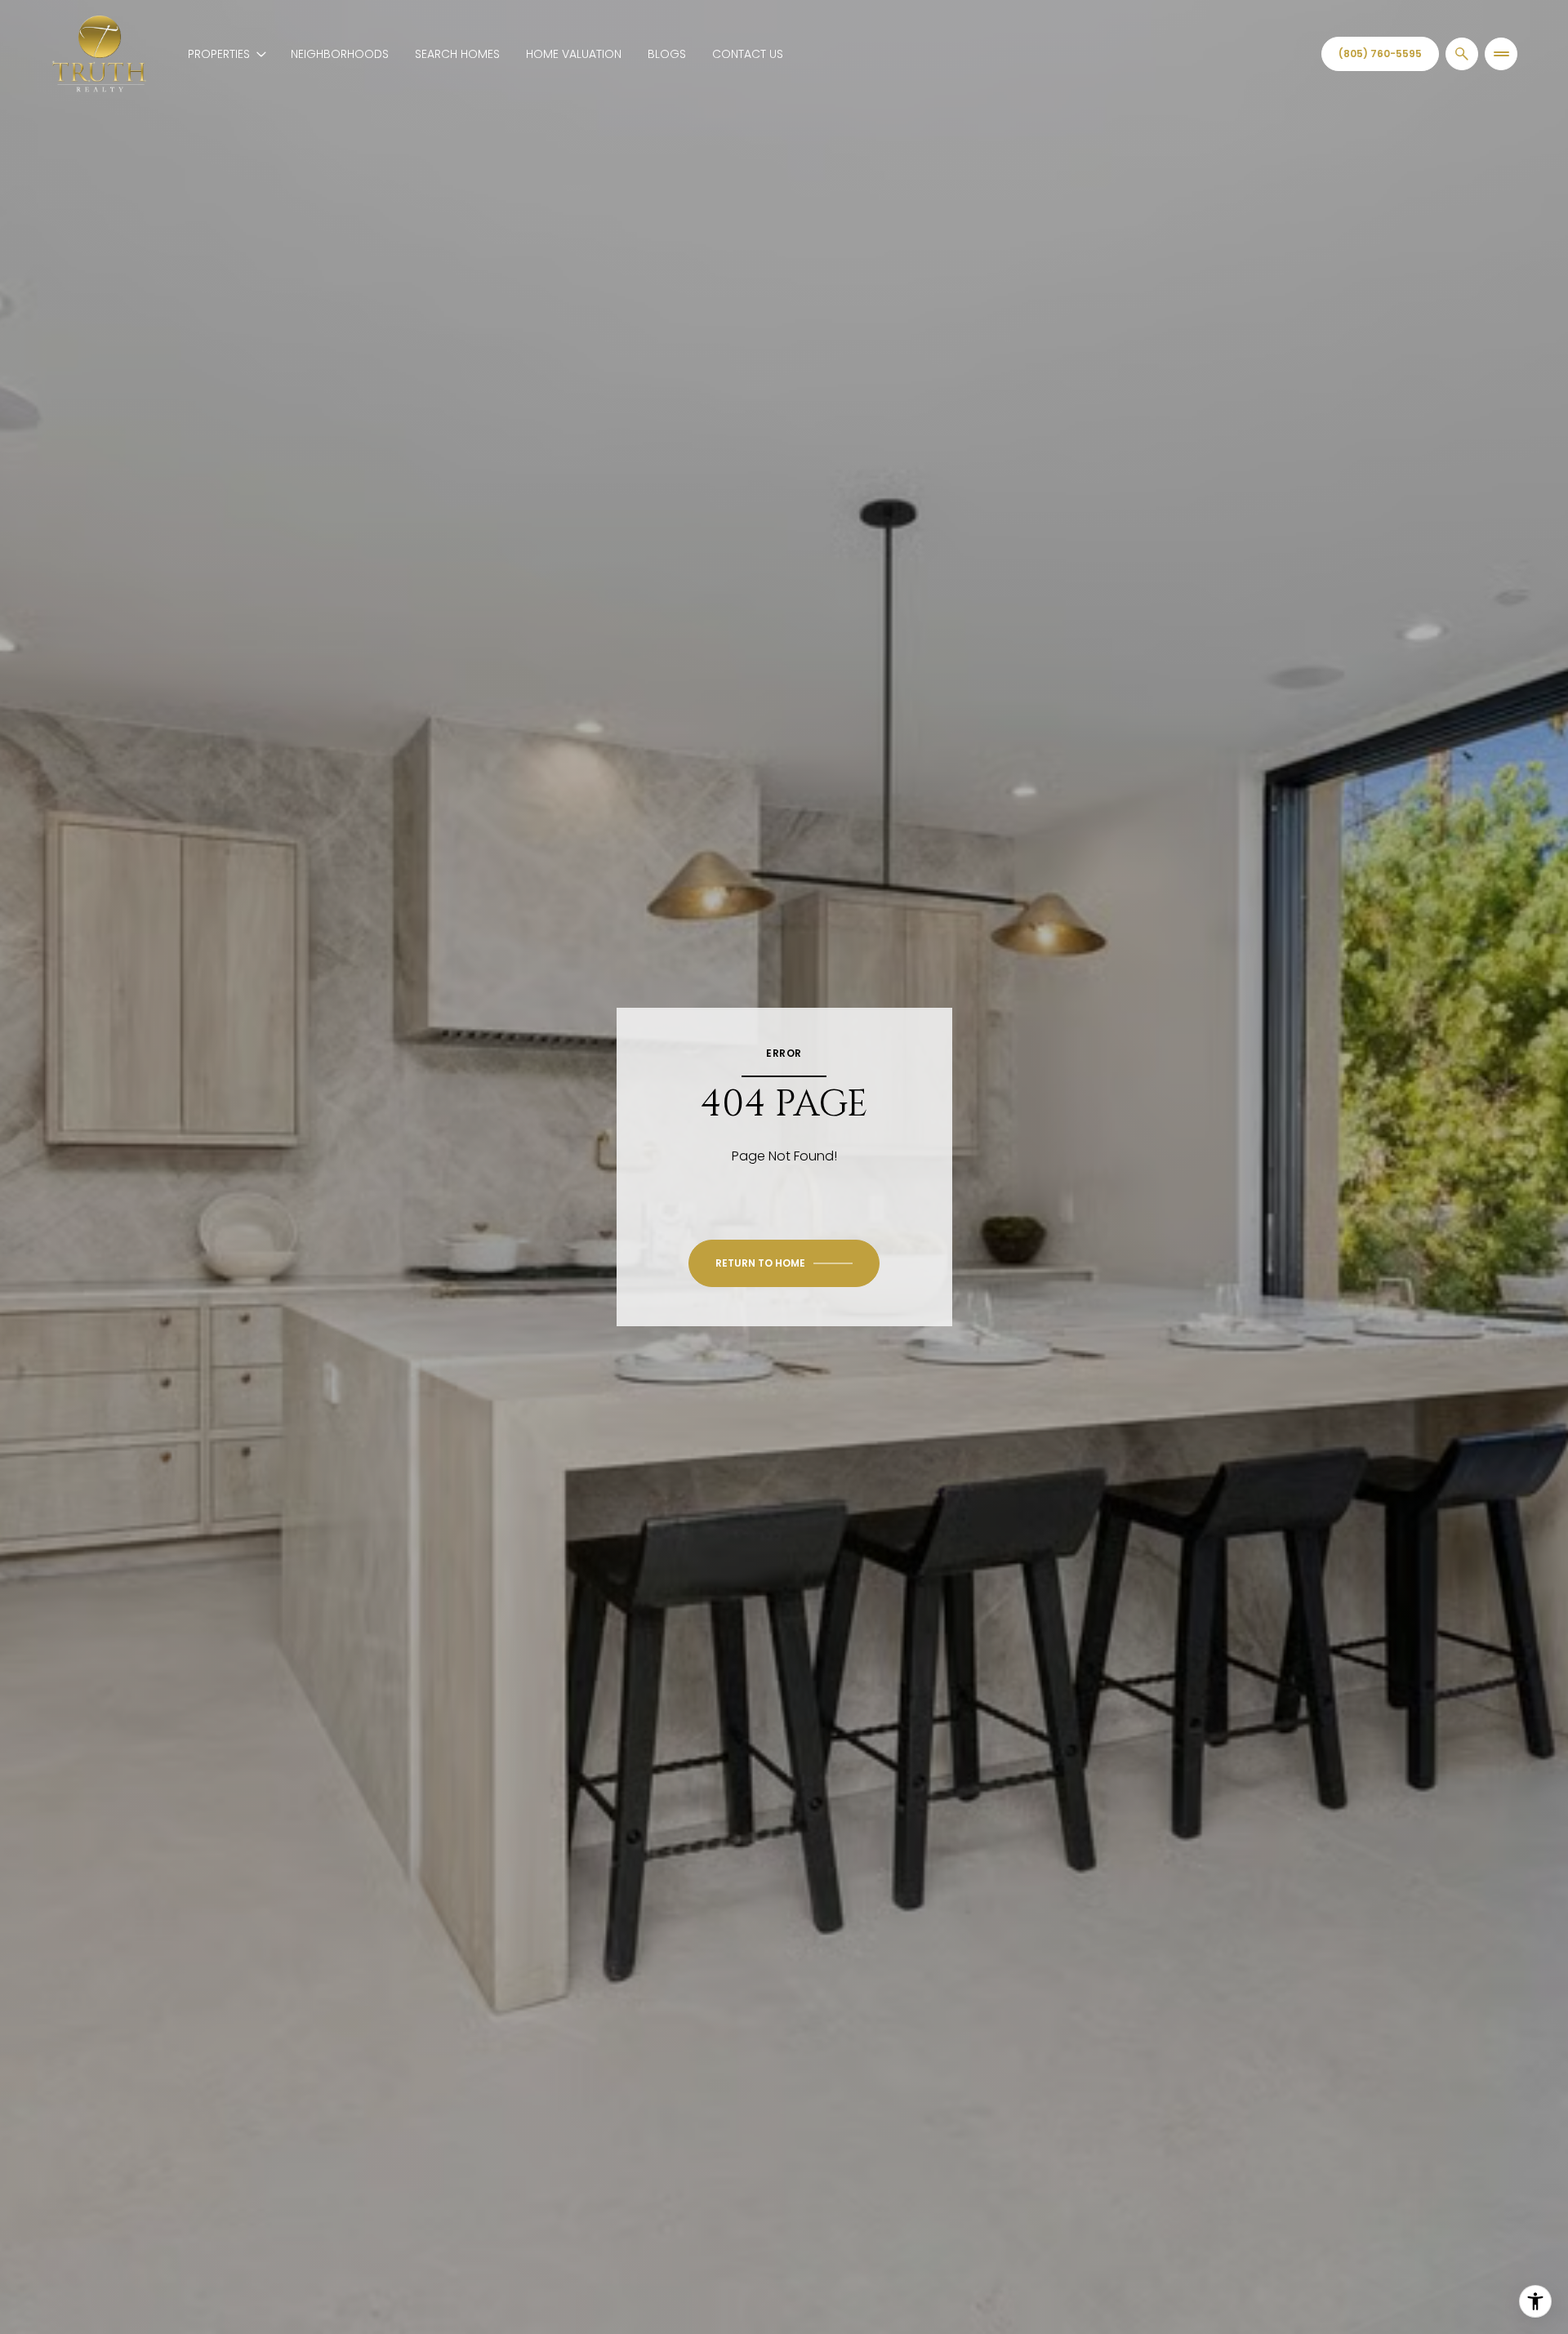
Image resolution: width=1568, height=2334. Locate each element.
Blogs (667, 54)
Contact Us (748, 54)
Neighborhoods (340, 54)
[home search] (1462, 54)
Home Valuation (574, 54)
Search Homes (457, 54)
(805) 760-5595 (1380, 53)
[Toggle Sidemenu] (1501, 54)
